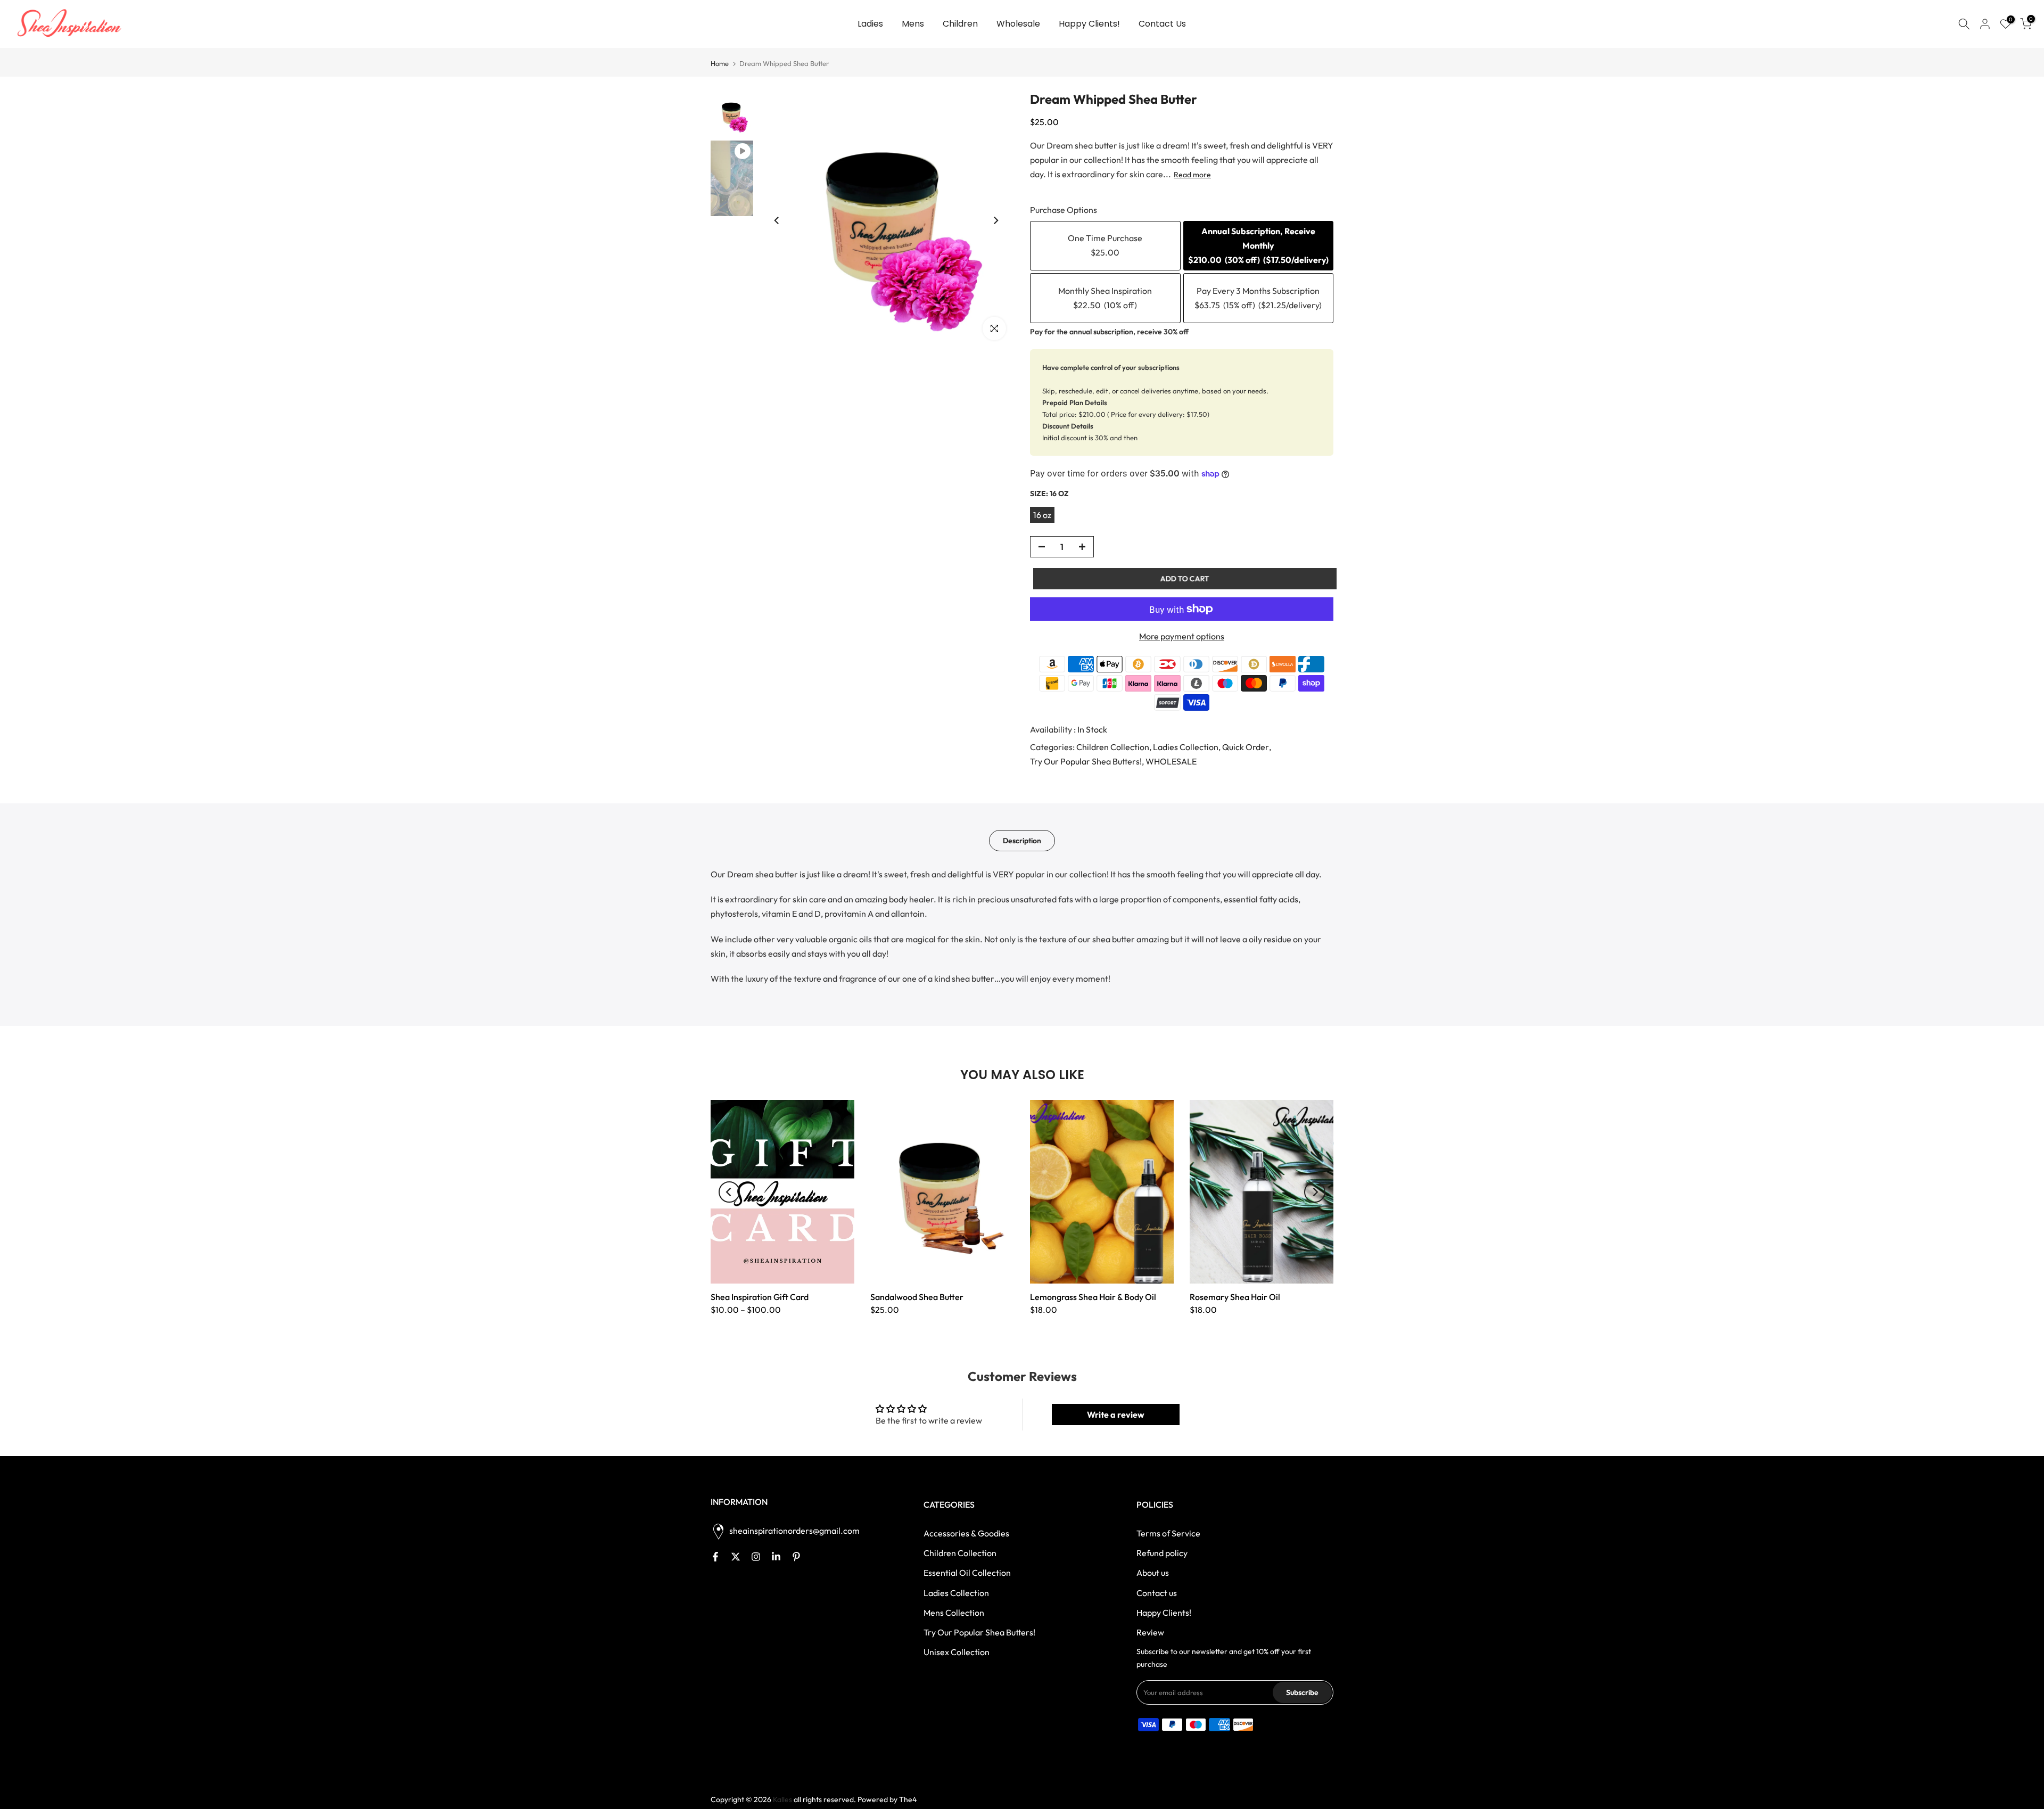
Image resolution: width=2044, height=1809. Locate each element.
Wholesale (1018, 24)
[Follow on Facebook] (715, 1557)
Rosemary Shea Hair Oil (1235, 1297)
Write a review (1116, 1415)
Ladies (870, 24)
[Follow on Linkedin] (776, 1557)
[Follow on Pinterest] (796, 1557)
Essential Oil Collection (967, 1573)
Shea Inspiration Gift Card (760, 1297)
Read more (1192, 175)
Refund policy (1162, 1553)
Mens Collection (954, 1613)
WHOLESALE (1171, 761)
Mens (913, 24)
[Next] (995, 220)
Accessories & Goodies (966, 1533)
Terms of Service (1168, 1533)
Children (960, 24)
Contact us (1157, 1593)
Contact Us (1162, 24)
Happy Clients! (1089, 24)
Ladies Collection (1186, 747)
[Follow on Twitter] (736, 1557)
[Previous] (777, 220)
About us (1153, 1573)
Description (1022, 841)
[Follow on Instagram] (756, 1557)
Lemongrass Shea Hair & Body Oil (1093, 1297)
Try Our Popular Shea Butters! (1086, 761)
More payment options (1182, 636)
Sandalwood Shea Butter (917, 1297)
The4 (908, 1799)
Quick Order (1246, 747)
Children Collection (1113, 747)
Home (720, 64)
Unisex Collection (957, 1652)
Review (1150, 1632)
